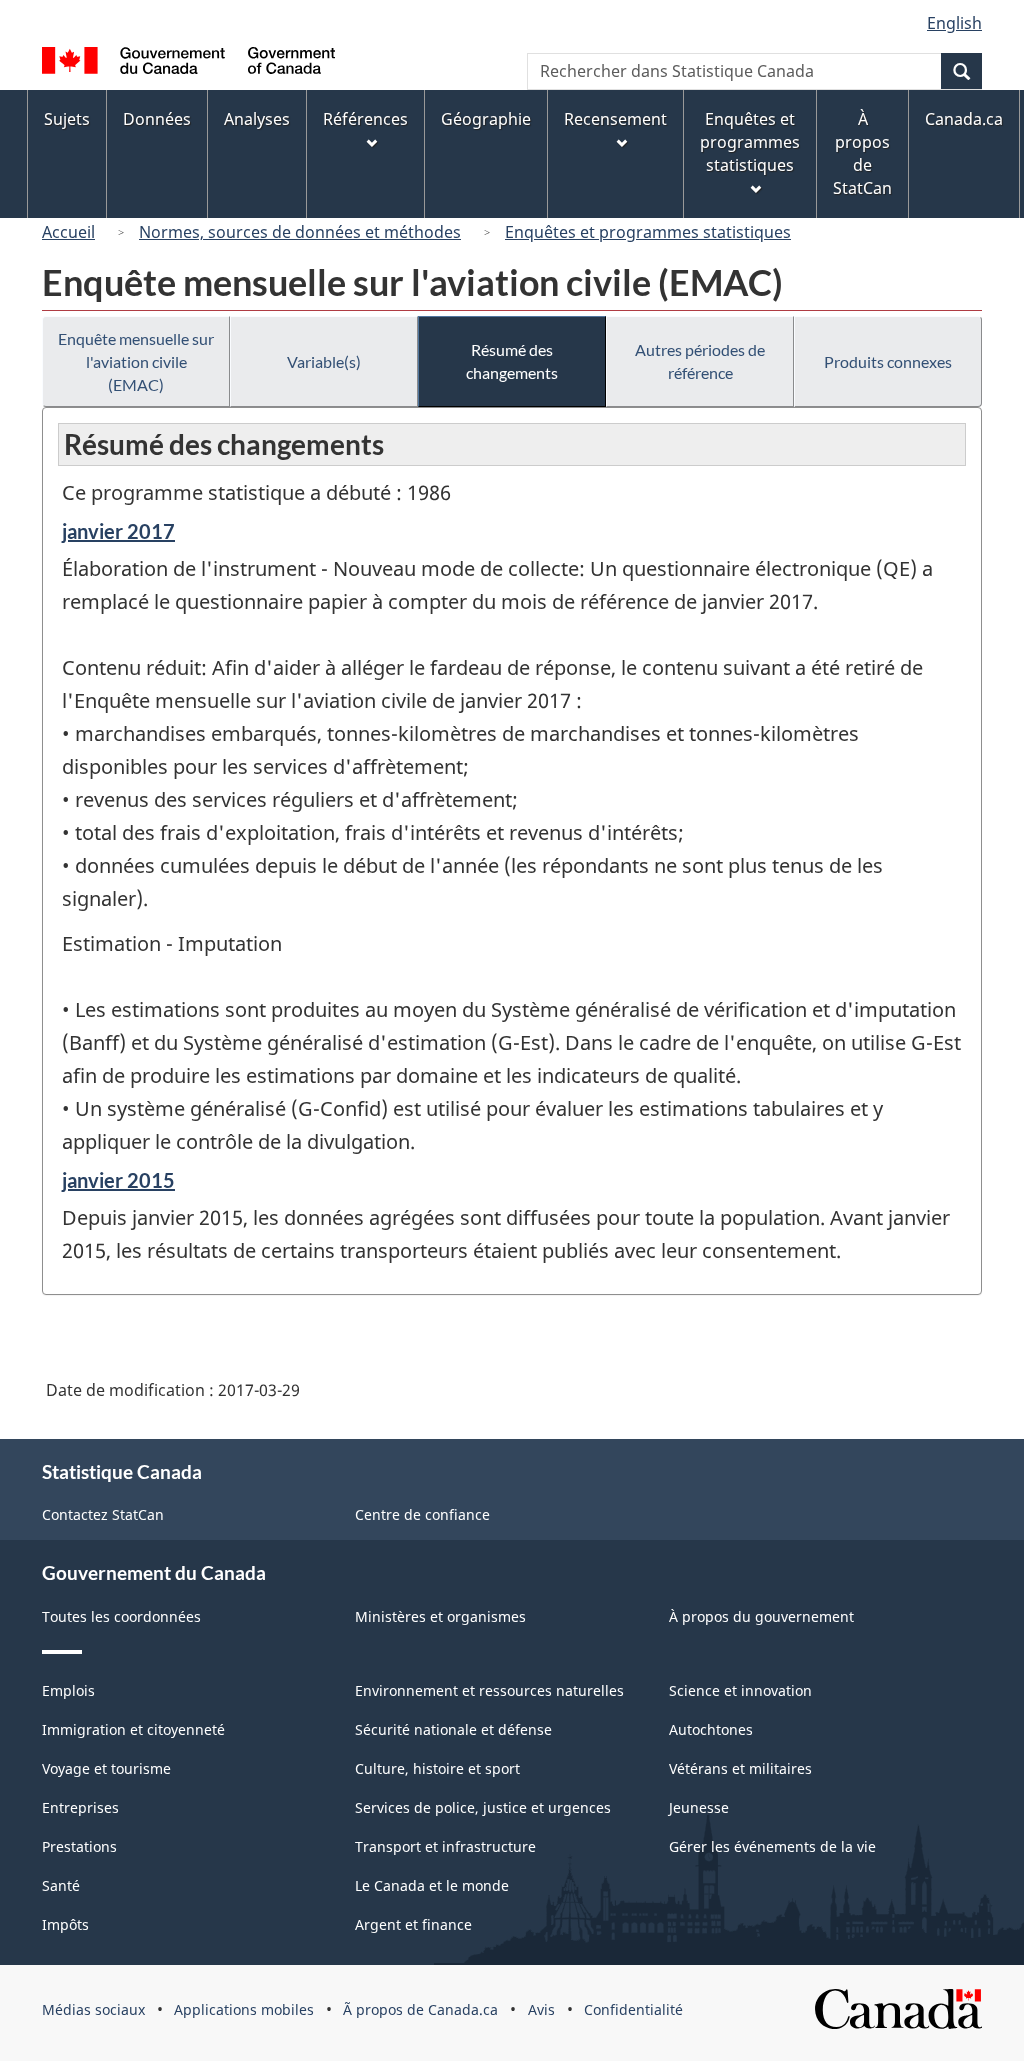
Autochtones (711, 1729)
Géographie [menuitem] (486, 119)
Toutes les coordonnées (121, 1616)
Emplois (68, 1690)
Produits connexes (888, 361)
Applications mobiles (244, 2009)
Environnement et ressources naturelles (489, 1690)
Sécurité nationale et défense (453, 1729)
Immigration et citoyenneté (133, 1729)
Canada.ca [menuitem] (964, 119)
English (954, 23)
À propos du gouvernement (761, 1616)
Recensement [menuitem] (615, 119)
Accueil (68, 232)
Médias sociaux (93, 2009)
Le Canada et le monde (432, 1885)
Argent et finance (413, 1924)
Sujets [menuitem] (67, 119)
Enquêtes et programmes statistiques (648, 232)
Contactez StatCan (103, 1514)
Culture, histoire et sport (437, 1768)
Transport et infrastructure (445, 1846)
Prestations (79, 1846)
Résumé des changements (512, 361)
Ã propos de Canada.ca (420, 2009)
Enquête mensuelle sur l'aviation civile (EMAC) (136, 361)
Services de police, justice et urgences (483, 1807)
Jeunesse (699, 1807)
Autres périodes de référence (700, 361)
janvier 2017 (118, 531)
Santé (61, 1885)
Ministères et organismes (440, 1616)
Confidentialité (633, 2009)
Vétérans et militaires (740, 1768)
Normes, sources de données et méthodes (300, 232)
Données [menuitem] (157, 119)
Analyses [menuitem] (257, 119)
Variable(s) (324, 361)
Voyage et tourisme (106, 1768)
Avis (541, 2009)
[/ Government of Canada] (188, 63)
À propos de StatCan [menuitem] (862, 153)
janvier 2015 (118, 1180)
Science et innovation (740, 1690)
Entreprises (80, 1807)
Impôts (65, 1924)
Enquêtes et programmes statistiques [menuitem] (750, 142)
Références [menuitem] (365, 119)
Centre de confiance (422, 1514)
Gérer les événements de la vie (772, 1846)
